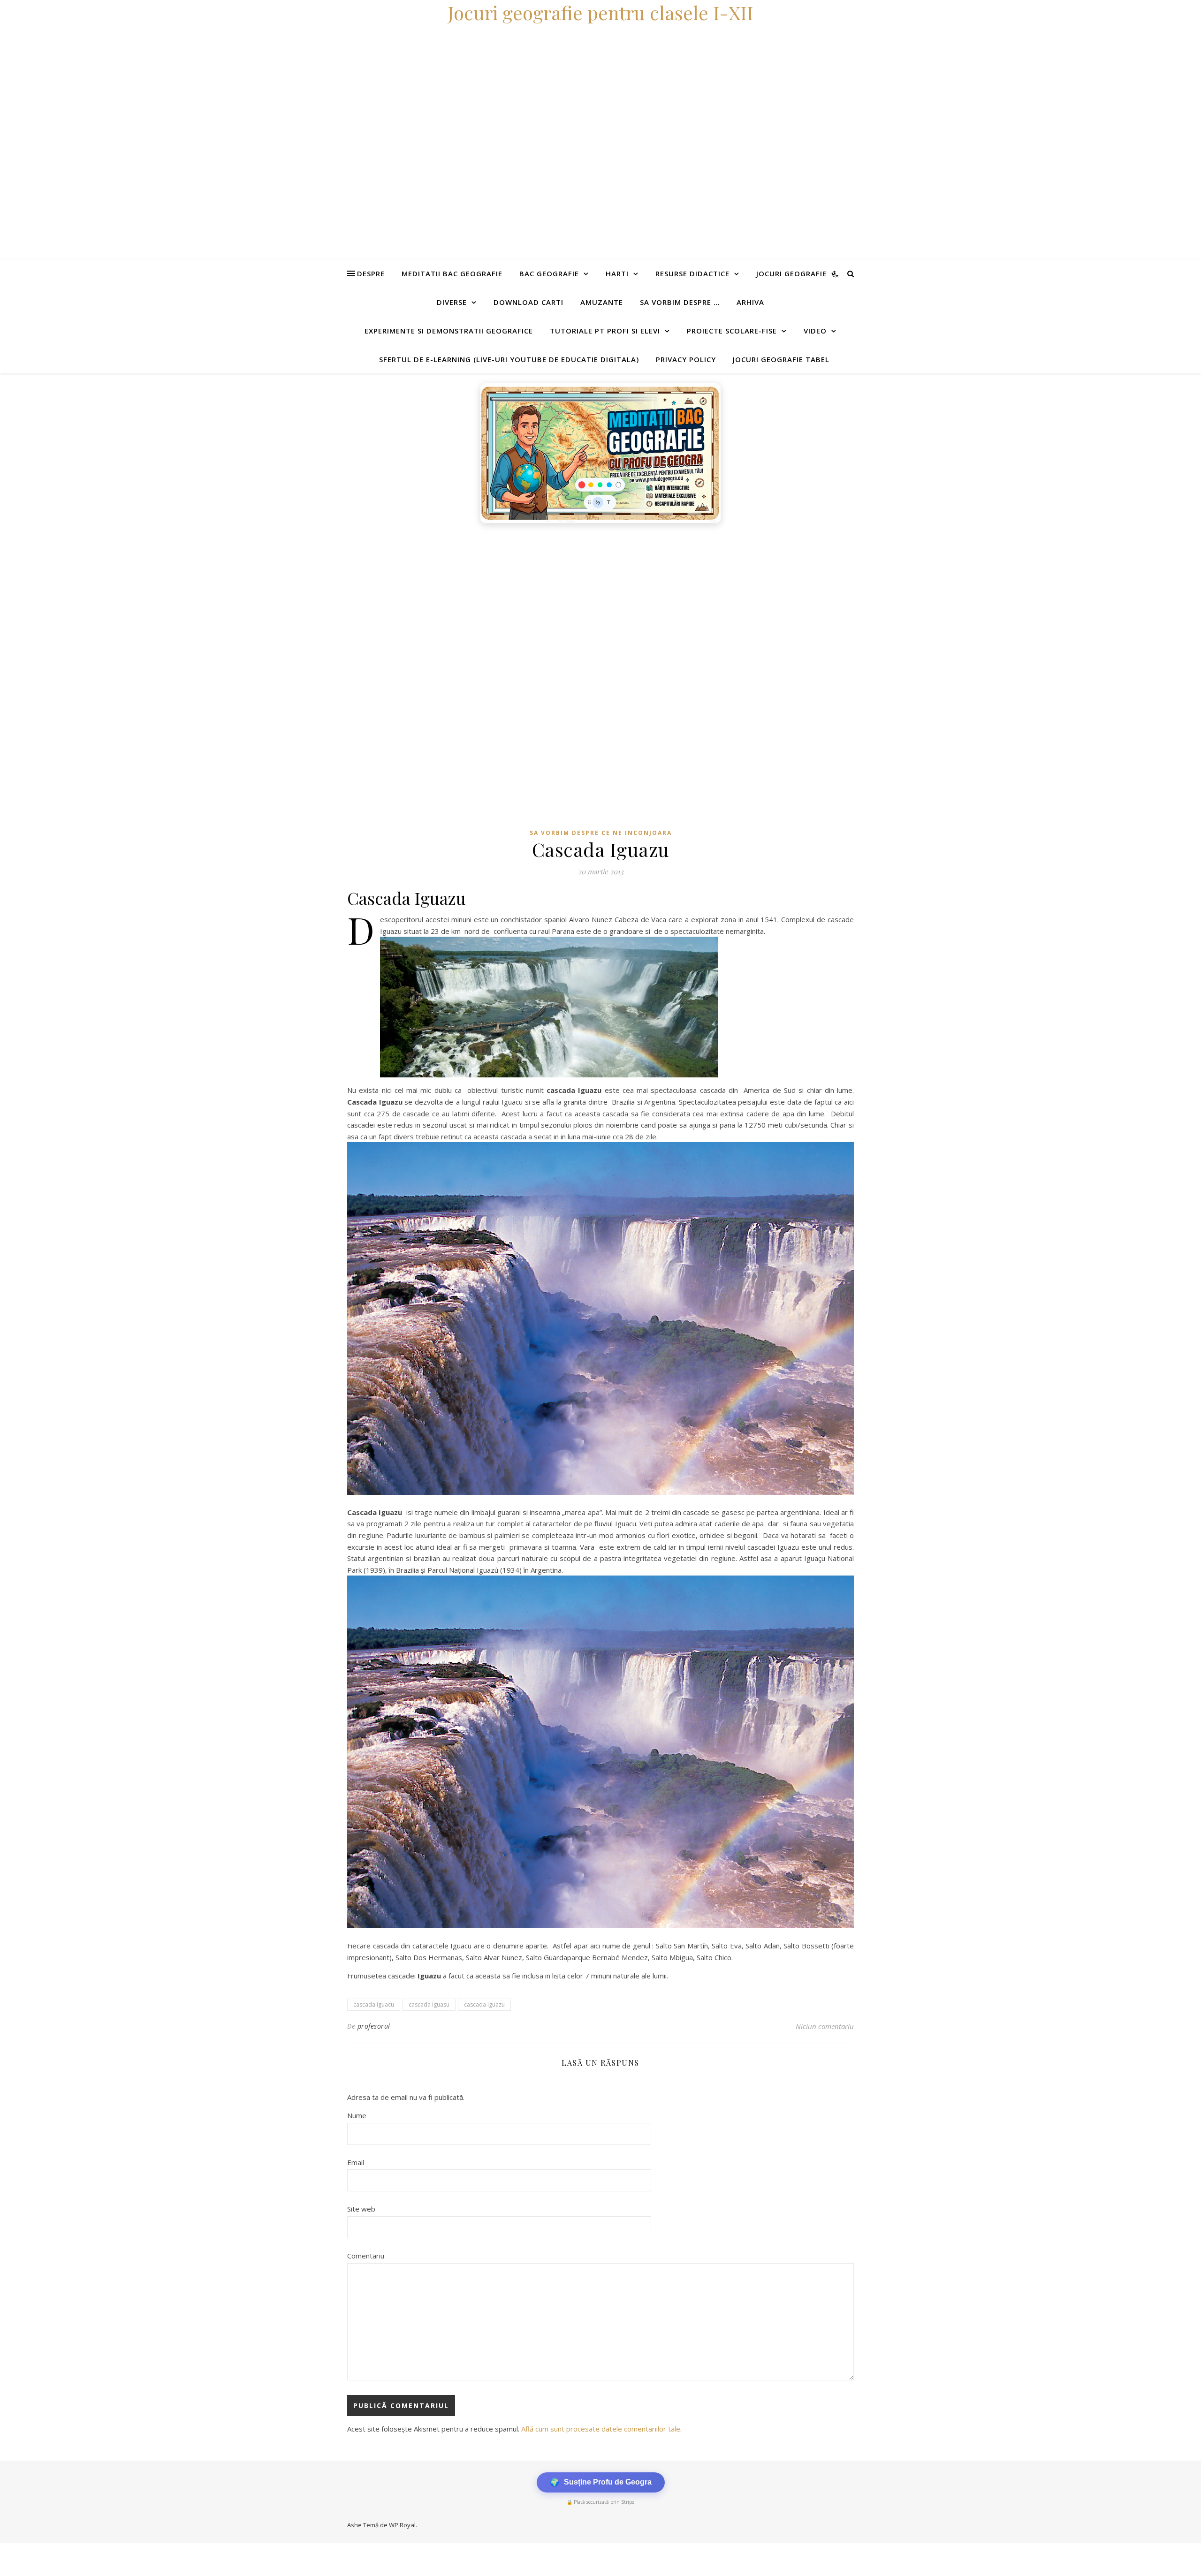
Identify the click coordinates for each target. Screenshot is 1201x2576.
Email (356, 2162)
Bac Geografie (549, 273)
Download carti (528, 302)
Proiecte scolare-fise (732, 331)
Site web (361, 2209)
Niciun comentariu (825, 2026)
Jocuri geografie (791, 273)
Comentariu (366, 2256)
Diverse (452, 302)
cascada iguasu (429, 2004)
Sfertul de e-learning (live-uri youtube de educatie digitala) (509, 359)
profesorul (374, 2026)
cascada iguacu (374, 2004)
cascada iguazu (484, 2004)
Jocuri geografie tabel (781, 359)
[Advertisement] (281, 599)
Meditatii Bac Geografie (452, 273)
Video (815, 331)
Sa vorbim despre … (680, 302)
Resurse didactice (692, 273)
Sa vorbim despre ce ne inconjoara (601, 833)
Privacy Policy (686, 359)
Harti (617, 273)
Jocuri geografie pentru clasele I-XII (600, 12)
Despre (371, 273)
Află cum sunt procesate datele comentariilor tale (601, 2429)
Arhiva (750, 302)
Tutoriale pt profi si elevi (605, 331)
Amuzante (602, 302)
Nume (357, 2115)
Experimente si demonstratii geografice (449, 331)
